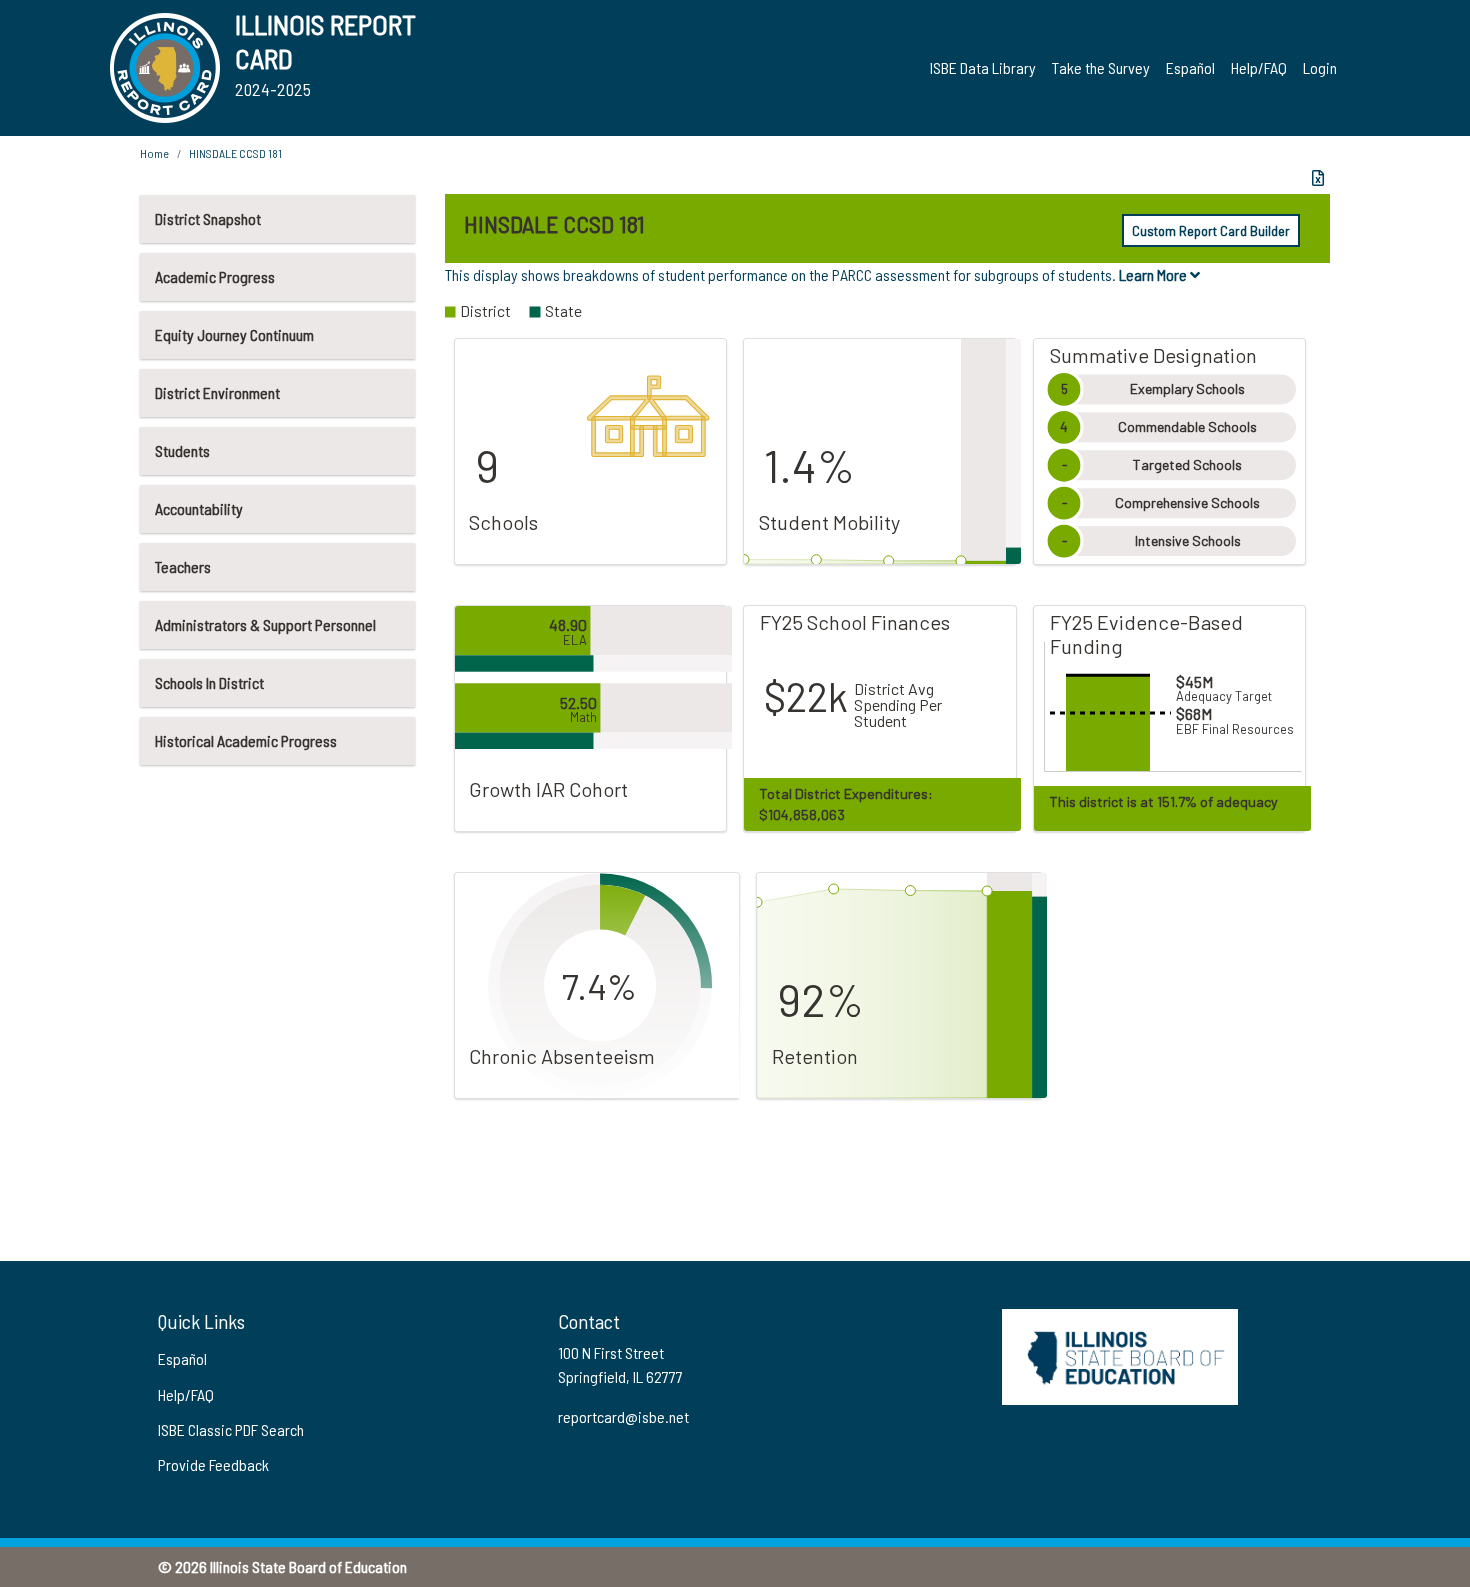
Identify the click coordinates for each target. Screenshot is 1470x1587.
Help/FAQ (1259, 67)
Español (1190, 67)
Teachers (183, 566)
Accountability (199, 508)
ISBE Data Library (983, 67)
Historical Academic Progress (246, 740)
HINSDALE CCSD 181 (235, 153)
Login (1320, 67)
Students (182, 450)
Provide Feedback (213, 1464)
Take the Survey (1101, 67)
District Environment (217, 392)
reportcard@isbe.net (623, 1416)
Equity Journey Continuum (234, 334)
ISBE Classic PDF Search (231, 1429)
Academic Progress (215, 276)
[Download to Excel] (1318, 178)
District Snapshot (208, 218)
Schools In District (209, 682)
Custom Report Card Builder (1211, 230)
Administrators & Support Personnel (265, 624)
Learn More (1154, 274)
